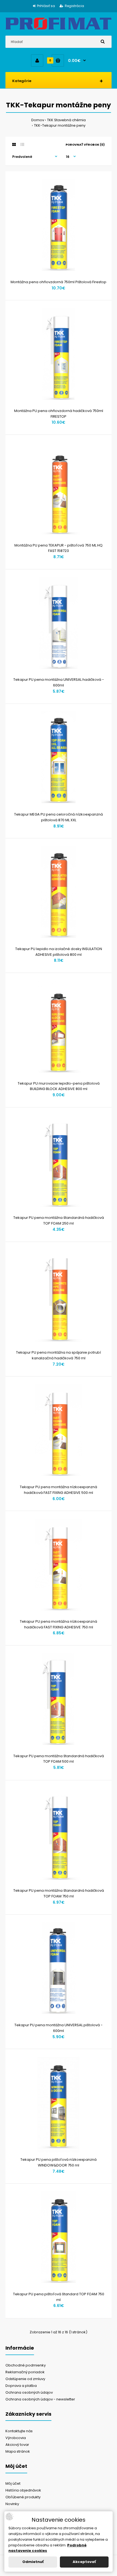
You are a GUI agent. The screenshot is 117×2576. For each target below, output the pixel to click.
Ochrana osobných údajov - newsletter (40, 2399)
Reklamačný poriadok (25, 2372)
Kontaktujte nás (19, 2431)
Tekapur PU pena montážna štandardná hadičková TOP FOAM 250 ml (59, 1220)
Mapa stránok (18, 2451)
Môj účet (13, 2483)
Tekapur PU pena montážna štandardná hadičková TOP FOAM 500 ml (59, 1759)
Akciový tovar (17, 2445)
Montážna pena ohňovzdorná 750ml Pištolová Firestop (59, 282)
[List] (22, 145)
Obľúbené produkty (23, 2497)
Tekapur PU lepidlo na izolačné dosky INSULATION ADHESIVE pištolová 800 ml (59, 952)
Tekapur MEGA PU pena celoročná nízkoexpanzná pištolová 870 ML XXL (59, 817)
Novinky (12, 2504)
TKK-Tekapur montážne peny (60, 125)
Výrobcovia (16, 2438)
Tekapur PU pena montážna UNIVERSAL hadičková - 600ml (59, 682)
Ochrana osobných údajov (29, 2392)
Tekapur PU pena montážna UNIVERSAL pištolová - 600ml (59, 2028)
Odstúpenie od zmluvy (25, 2379)
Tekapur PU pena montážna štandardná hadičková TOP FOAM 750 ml (59, 1893)
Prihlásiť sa (46, 6)
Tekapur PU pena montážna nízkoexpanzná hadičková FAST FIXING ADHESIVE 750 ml (59, 1624)
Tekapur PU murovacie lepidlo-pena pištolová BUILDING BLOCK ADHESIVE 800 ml (59, 1086)
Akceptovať (84, 2562)
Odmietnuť (33, 2562)
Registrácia (74, 6)
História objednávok (23, 2490)
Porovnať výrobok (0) (85, 145)
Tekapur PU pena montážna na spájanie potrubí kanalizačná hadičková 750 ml (59, 1355)
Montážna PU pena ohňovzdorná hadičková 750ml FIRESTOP (59, 414)
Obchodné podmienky (26, 2365)
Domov (38, 120)
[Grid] (14, 145)
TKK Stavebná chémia (66, 120)
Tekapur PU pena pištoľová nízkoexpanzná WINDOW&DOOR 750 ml (59, 2162)
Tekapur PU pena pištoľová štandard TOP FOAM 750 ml (59, 2297)
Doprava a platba (21, 2386)
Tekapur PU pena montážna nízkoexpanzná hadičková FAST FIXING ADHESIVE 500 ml (59, 1490)
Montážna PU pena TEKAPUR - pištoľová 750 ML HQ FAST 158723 (59, 548)
